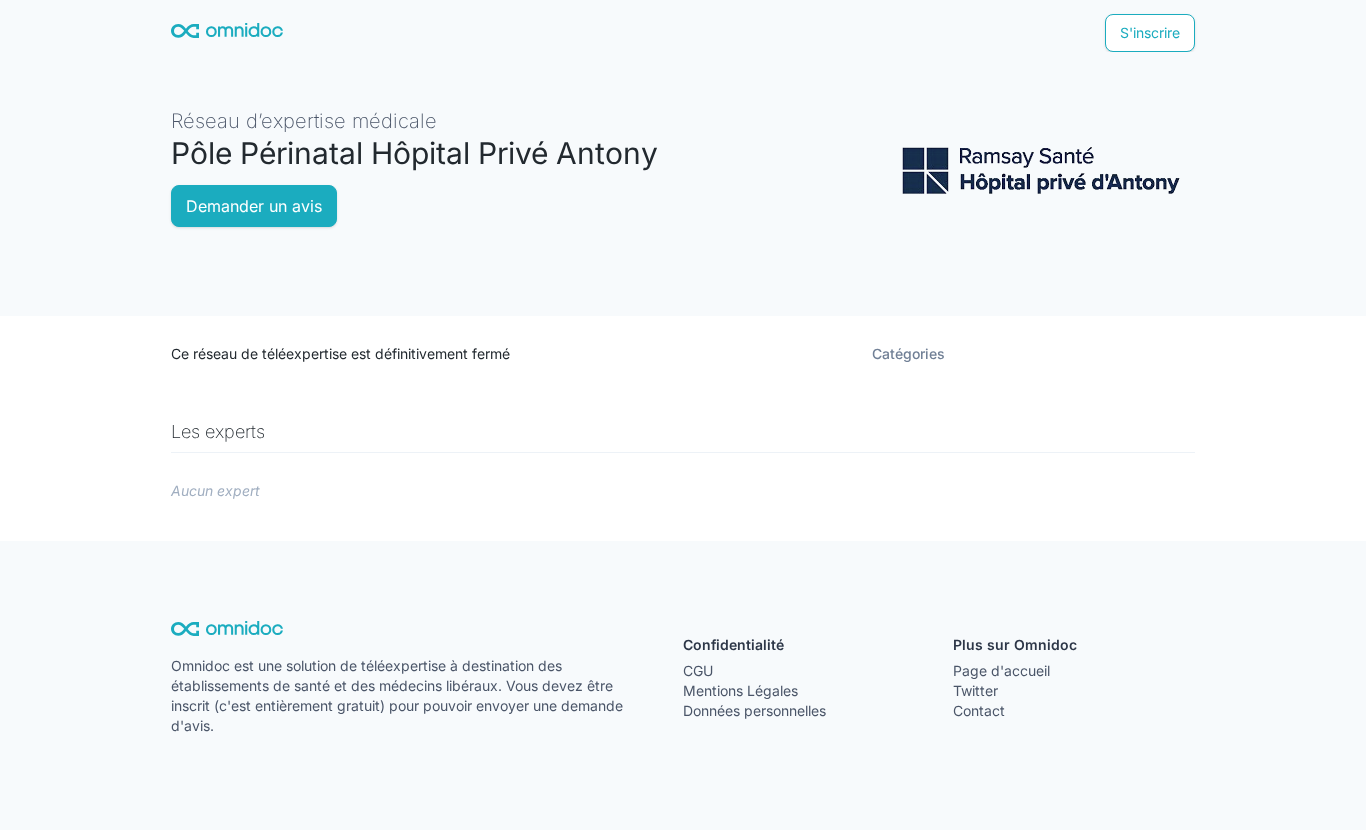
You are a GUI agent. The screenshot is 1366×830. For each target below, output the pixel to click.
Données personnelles (754, 710)
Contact (979, 710)
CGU (698, 670)
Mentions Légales (740, 690)
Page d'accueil (1001, 670)
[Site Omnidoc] (227, 33)
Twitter (975, 690)
